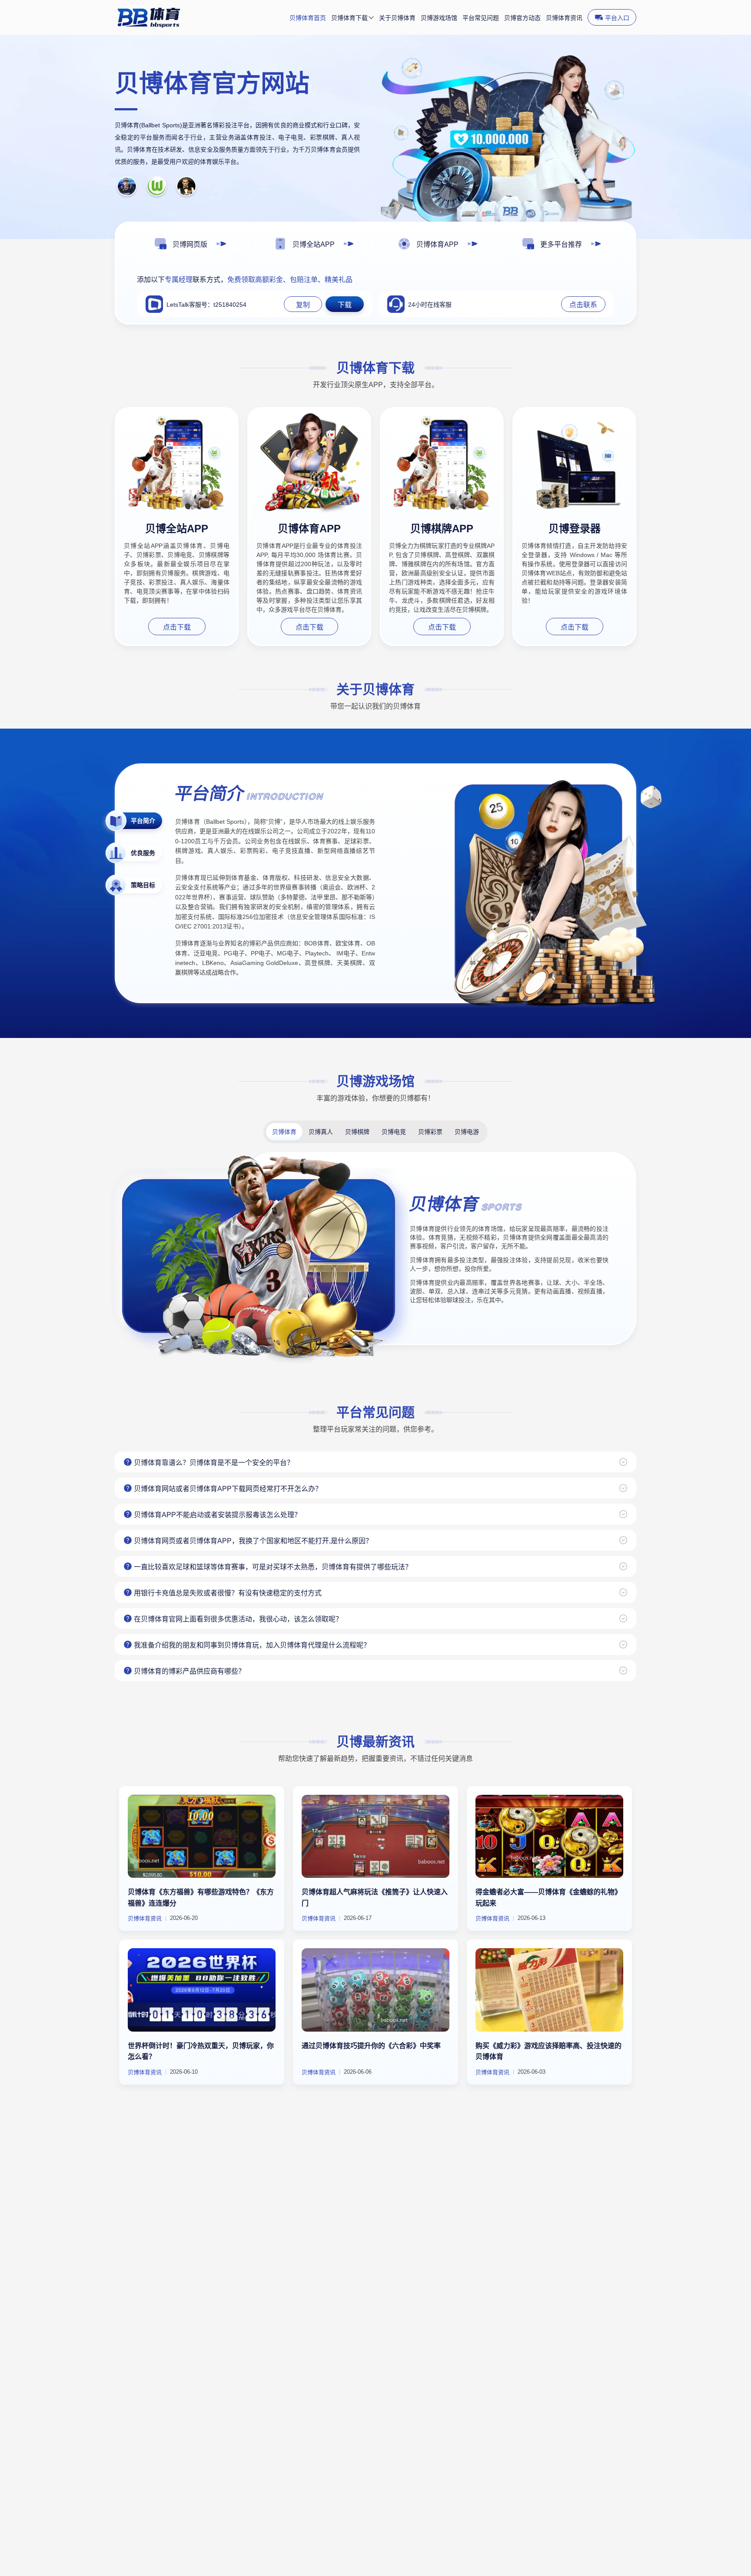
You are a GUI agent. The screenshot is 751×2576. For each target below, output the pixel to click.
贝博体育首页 (308, 18)
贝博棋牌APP (442, 529)
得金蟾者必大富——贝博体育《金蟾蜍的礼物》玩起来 (548, 1898)
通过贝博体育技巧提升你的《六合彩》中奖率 (371, 2046)
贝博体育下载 (349, 18)
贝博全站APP (177, 529)
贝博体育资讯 (564, 18)
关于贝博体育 (397, 18)
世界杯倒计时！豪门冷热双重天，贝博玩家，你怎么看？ (201, 2051)
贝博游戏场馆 (439, 18)
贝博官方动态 (522, 18)
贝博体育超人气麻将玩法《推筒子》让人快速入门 (375, 1898)
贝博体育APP (309, 529)
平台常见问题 (481, 18)
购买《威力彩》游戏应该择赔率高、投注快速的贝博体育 (548, 2051)
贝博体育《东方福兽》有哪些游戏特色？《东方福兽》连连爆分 (201, 1898)
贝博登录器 (575, 529)
